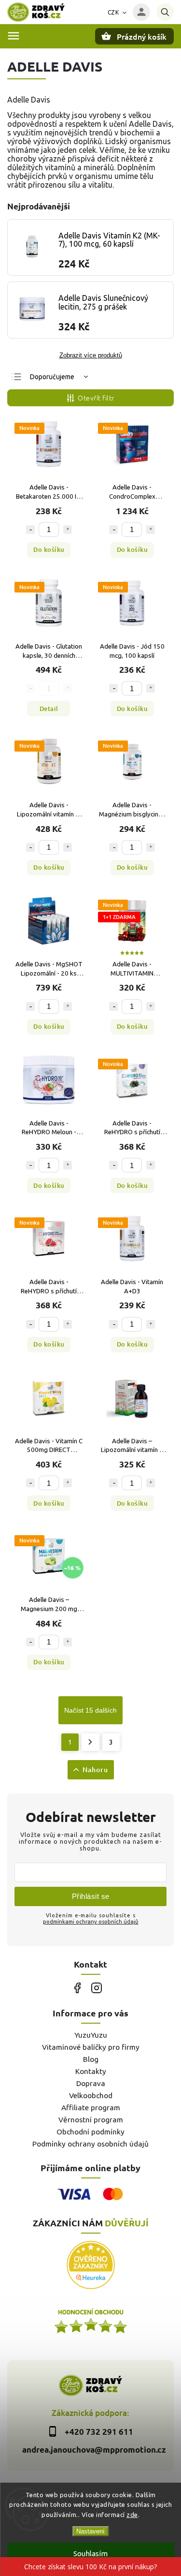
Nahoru (95, 1769)
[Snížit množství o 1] (30, 530)
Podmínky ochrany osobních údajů (90, 2144)
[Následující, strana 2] (90, 1742)
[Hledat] (165, 12)
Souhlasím (90, 2554)
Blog (91, 2059)
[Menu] (14, 36)
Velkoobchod (91, 2095)
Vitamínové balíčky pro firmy (91, 2047)
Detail (49, 709)
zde (132, 2515)
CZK (113, 12)
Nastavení (90, 2531)
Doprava (91, 2083)
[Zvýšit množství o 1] (68, 530)
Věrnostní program (91, 2120)
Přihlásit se (91, 1896)
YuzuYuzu (91, 2035)
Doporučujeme (52, 377)
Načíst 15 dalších (90, 1710)
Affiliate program (91, 2108)
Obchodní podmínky (90, 2132)
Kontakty (91, 2071)
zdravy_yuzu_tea (97, 1988)
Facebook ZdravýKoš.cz (77, 1988)
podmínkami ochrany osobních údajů (91, 1921)
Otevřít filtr (96, 398)
